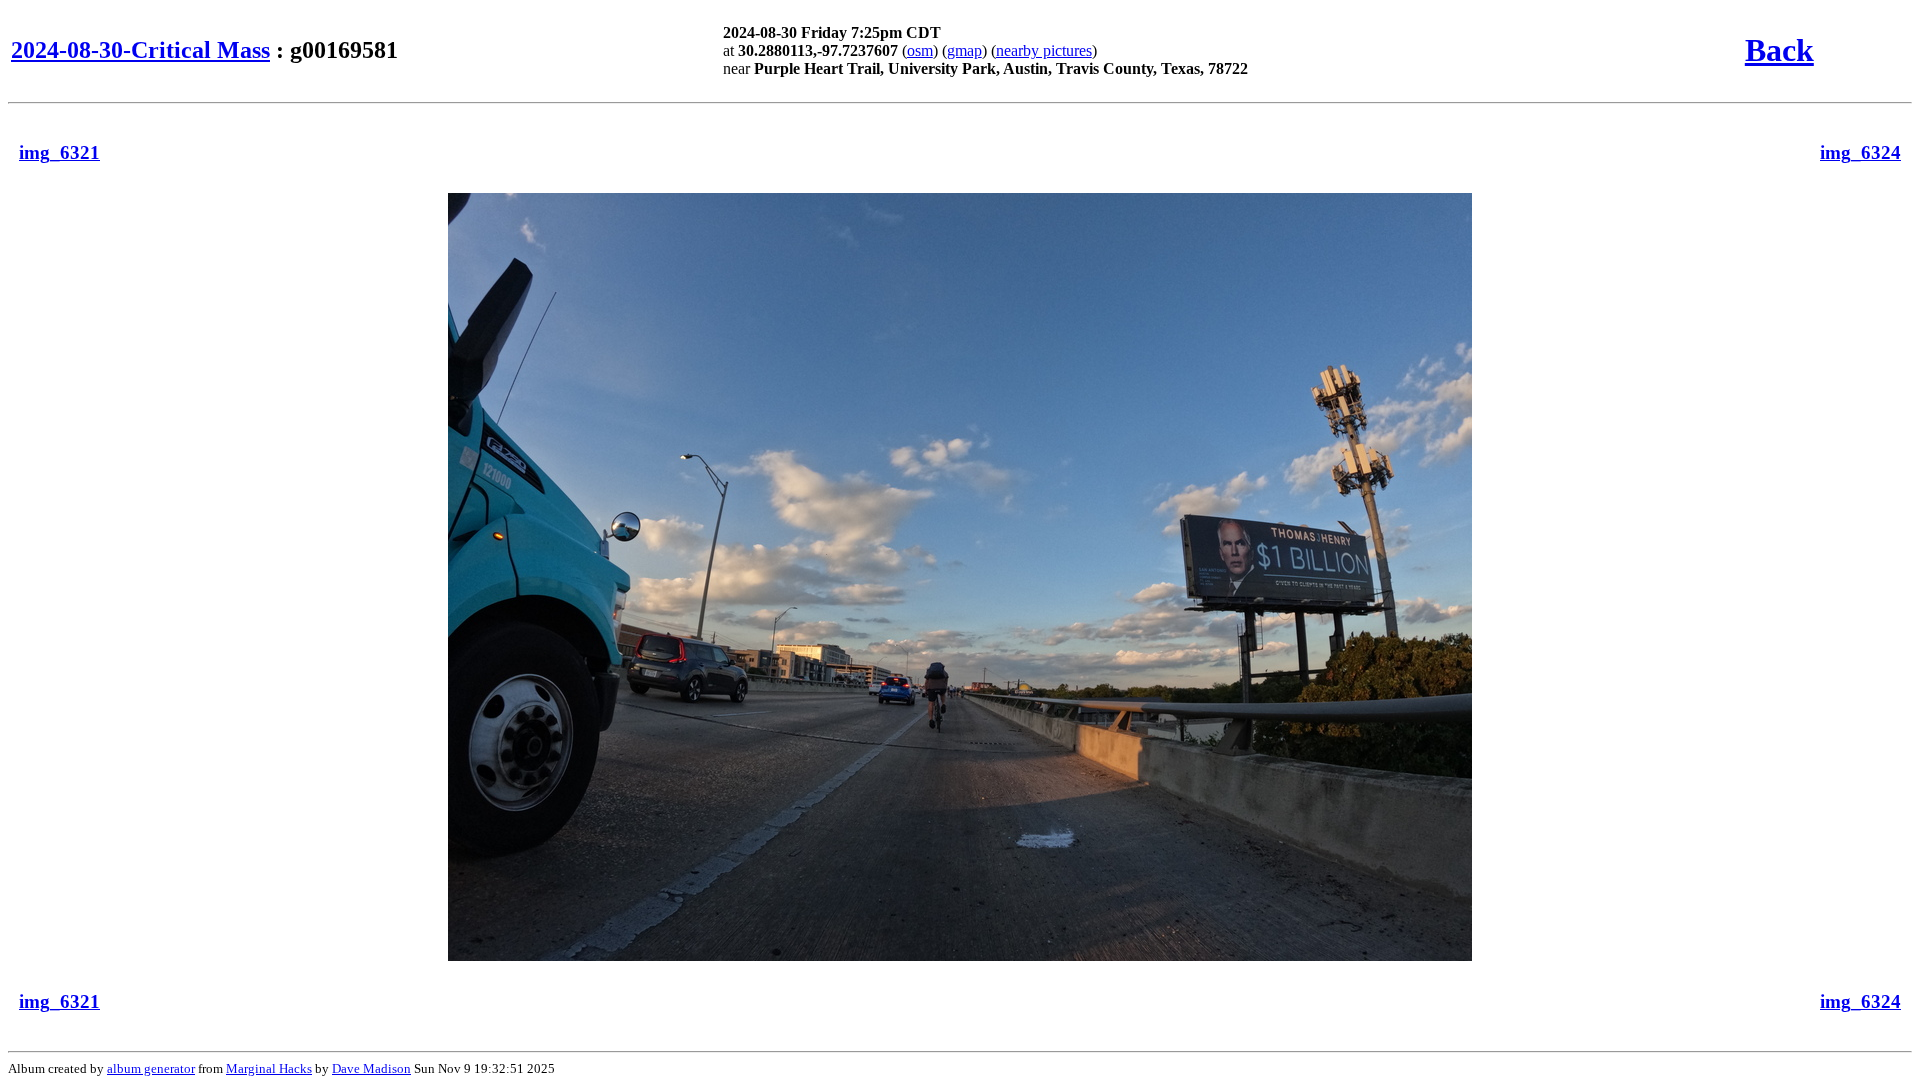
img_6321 (59, 152)
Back (1779, 50)
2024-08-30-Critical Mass (140, 50)
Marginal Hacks (269, 1068)
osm (920, 50)
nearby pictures (1044, 50)
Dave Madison (371, 1068)
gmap (964, 50)
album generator (151, 1068)
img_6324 (1860, 152)
